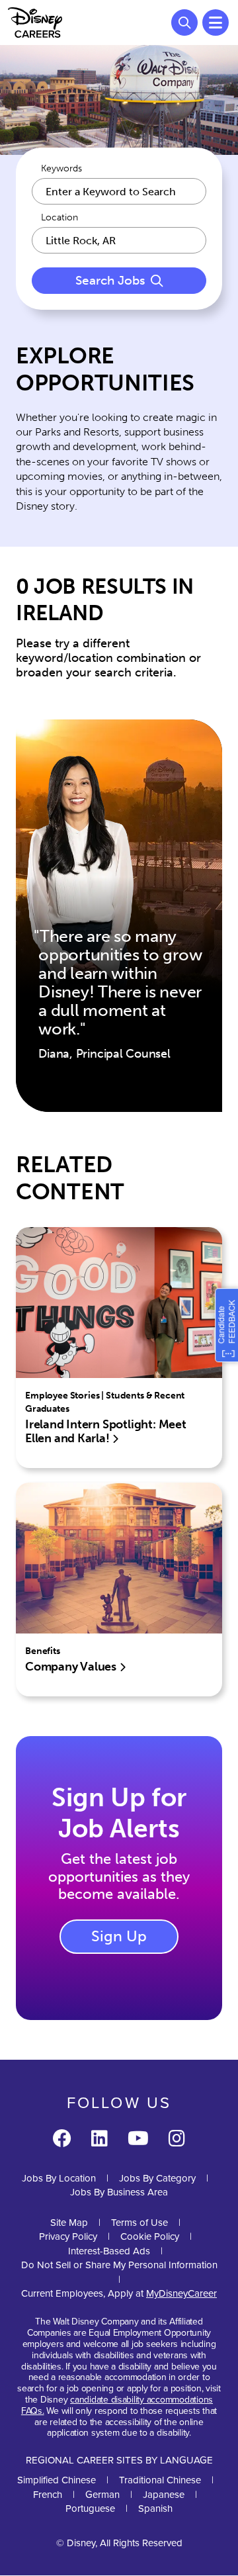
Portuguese (90, 2508)
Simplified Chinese (57, 2480)
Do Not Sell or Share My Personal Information (119, 2265)
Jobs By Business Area (119, 2192)
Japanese (164, 2494)
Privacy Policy (68, 2236)
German (102, 2494)
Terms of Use (139, 2222)
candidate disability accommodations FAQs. (117, 2405)
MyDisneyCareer (181, 2293)
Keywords (61, 169)
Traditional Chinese (160, 2480)
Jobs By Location (59, 2178)
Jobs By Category (157, 2178)
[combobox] (119, 240)
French (48, 2494)
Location (59, 218)
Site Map (69, 2222)
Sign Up (119, 1936)
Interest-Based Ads (109, 2251)
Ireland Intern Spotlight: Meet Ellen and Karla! (106, 1432)
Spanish (155, 2508)
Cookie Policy (150, 2236)
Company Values (72, 1667)
